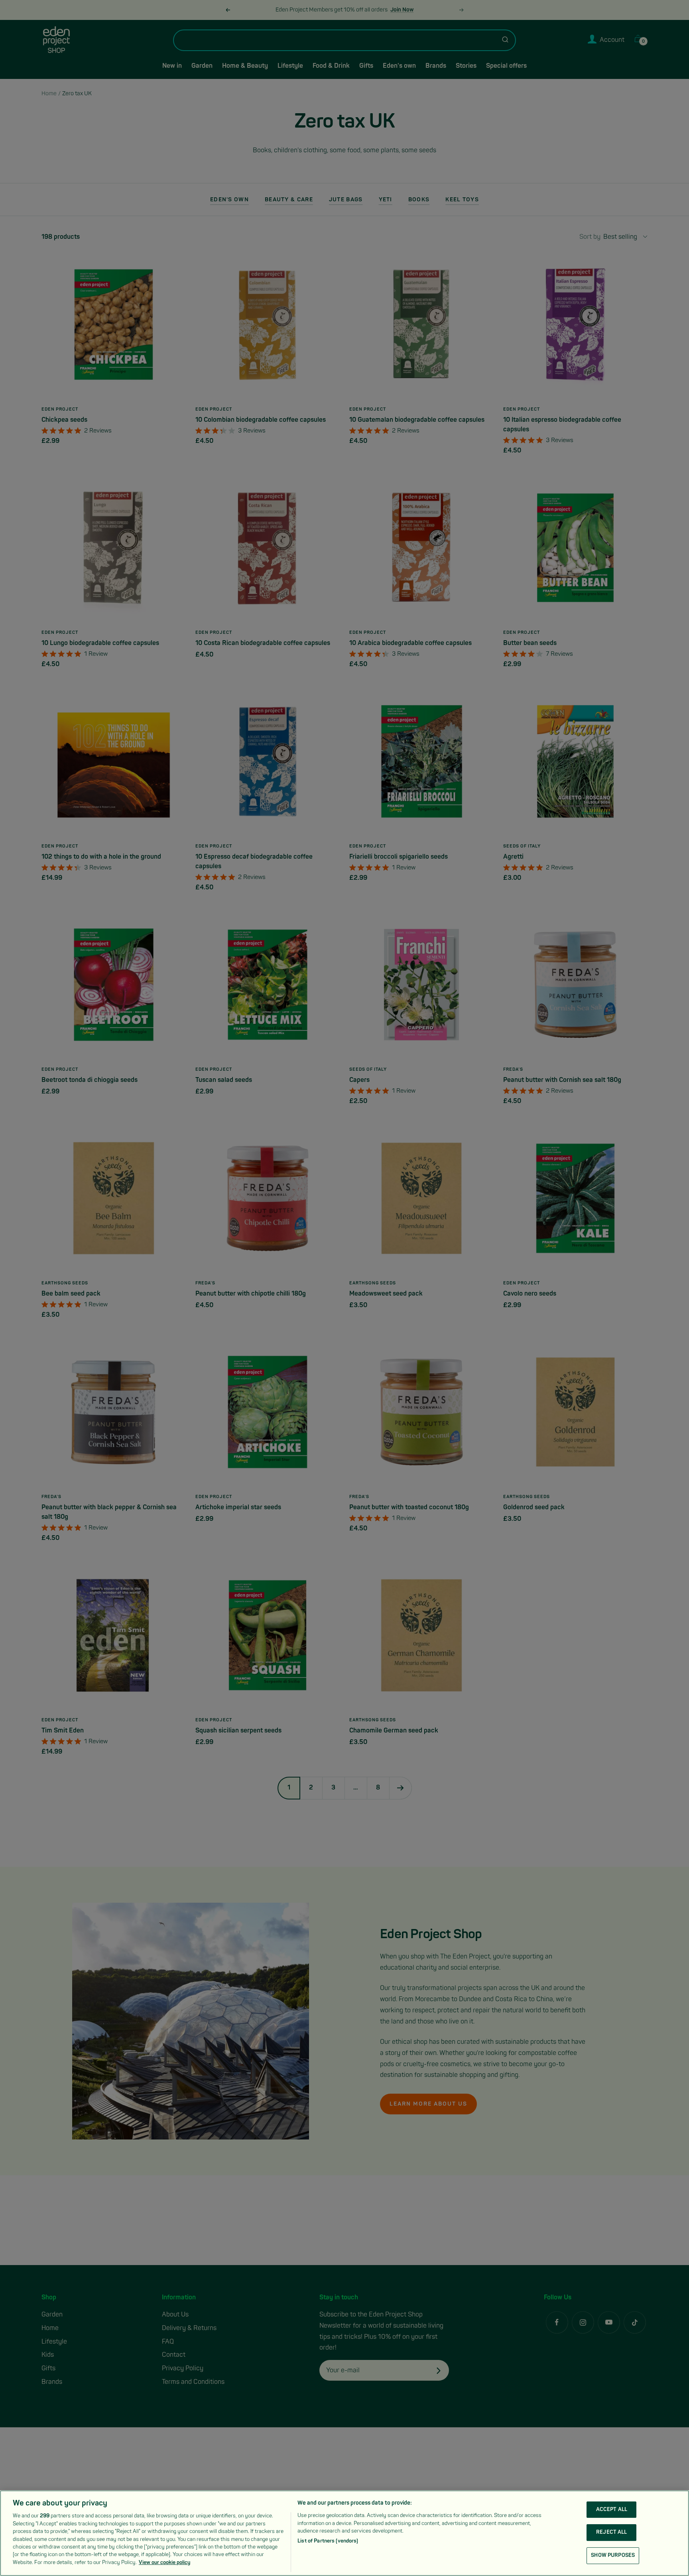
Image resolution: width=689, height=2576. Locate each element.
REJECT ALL (611, 2532)
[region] (344, 2533)
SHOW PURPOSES (613, 2555)
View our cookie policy (164, 2562)
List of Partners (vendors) (328, 2541)
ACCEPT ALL (612, 2509)
